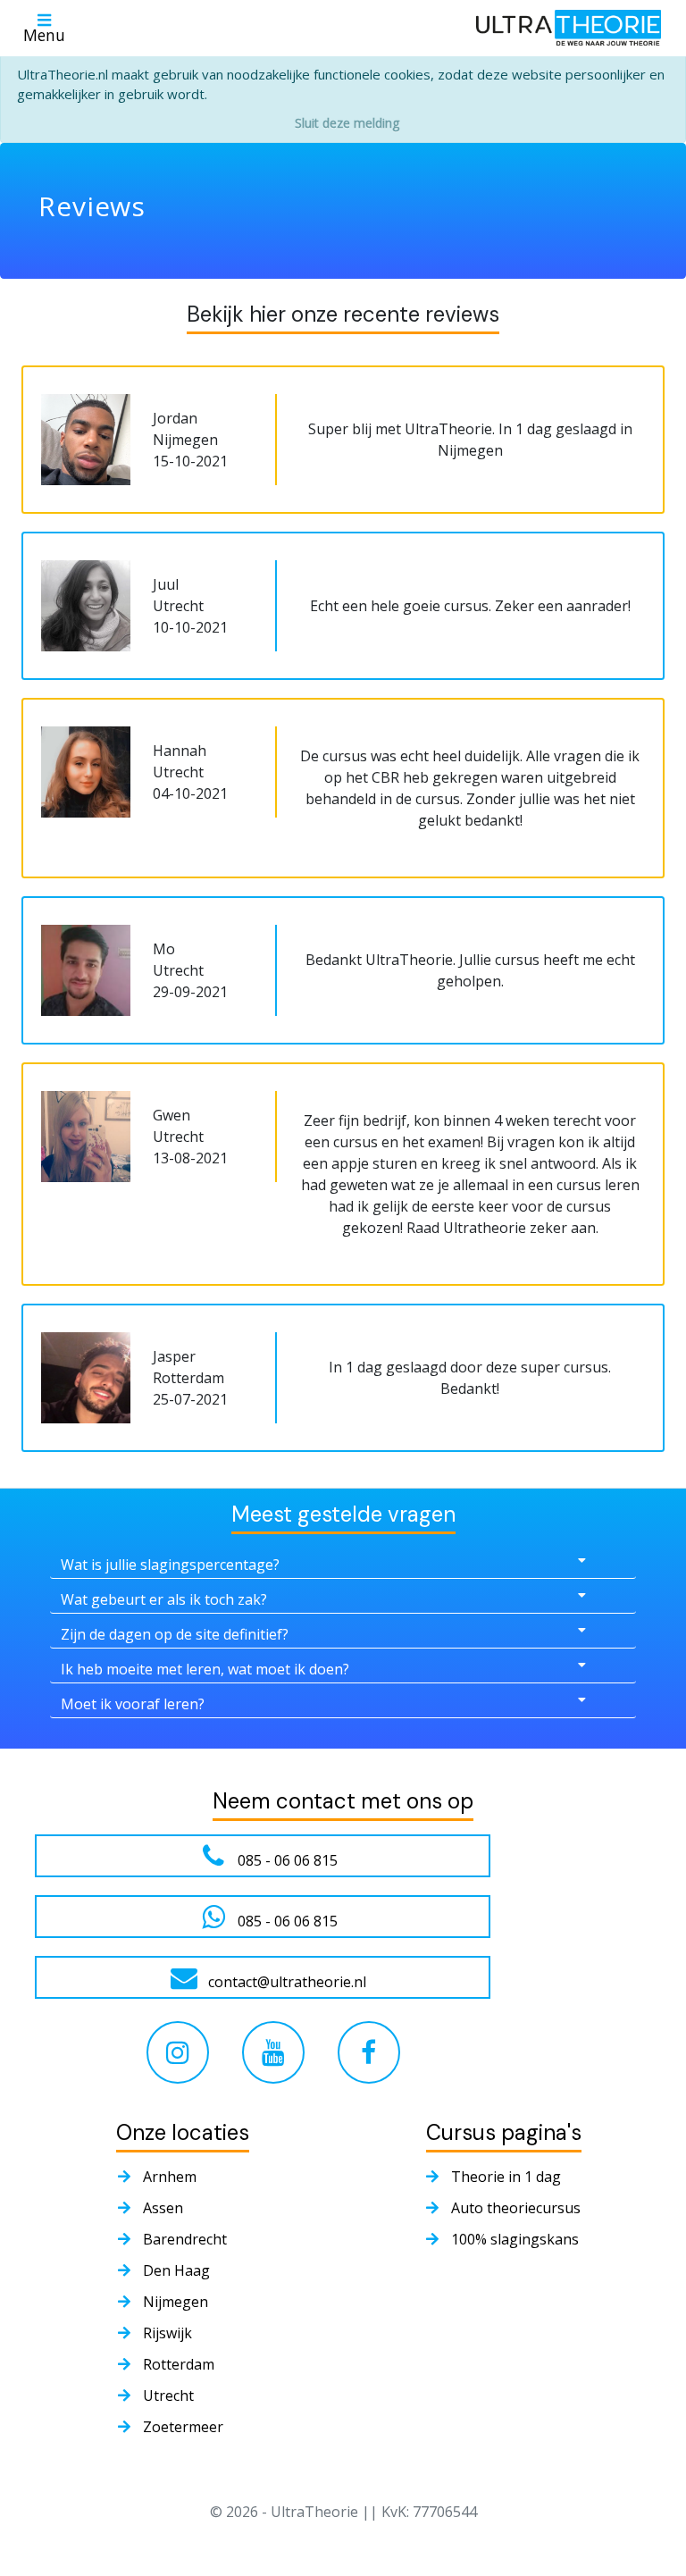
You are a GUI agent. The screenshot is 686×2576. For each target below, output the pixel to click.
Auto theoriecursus (516, 2208)
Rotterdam (179, 2364)
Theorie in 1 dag (506, 2177)
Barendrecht (185, 2239)
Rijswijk (167, 2333)
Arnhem (170, 2177)
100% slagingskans (515, 2239)
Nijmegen (176, 2302)
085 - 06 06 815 (288, 1860)
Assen (163, 2208)
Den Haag (176, 2270)
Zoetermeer (183, 2427)
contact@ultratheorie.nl (287, 1982)
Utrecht (168, 2396)
